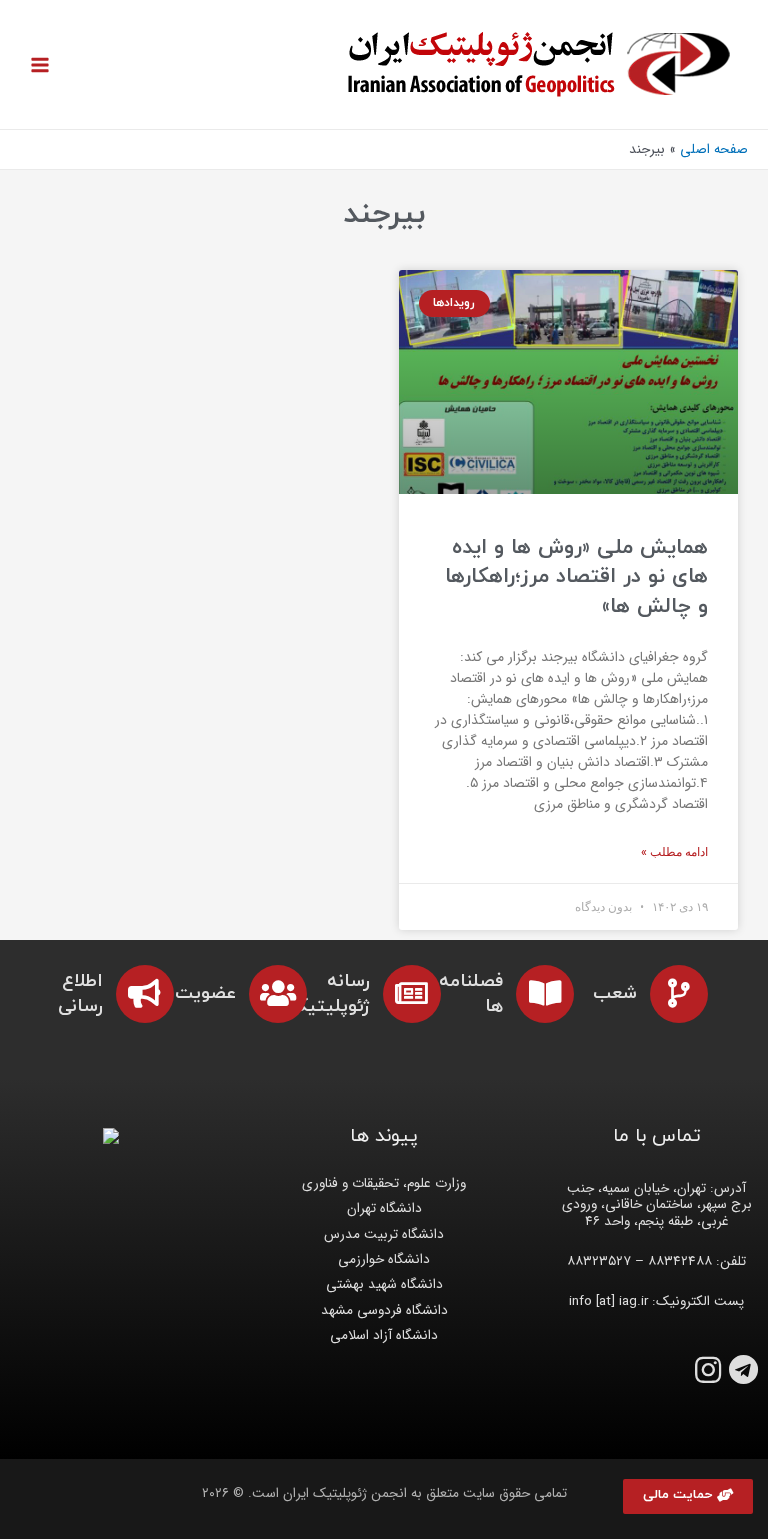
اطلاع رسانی (80, 994)
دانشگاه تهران (384, 1208)
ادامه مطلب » (674, 852)
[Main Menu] (40, 64)
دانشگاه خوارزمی (384, 1259)
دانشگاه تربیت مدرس (384, 1234)
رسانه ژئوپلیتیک (330, 994)
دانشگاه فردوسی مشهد (384, 1310)
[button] (688, 1496)
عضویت (205, 993)
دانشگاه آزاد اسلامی (384, 1335)
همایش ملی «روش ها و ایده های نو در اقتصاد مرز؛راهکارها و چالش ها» (576, 577)
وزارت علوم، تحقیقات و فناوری (384, 1183)
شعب (615, 993)
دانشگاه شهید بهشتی (384, 1284)
